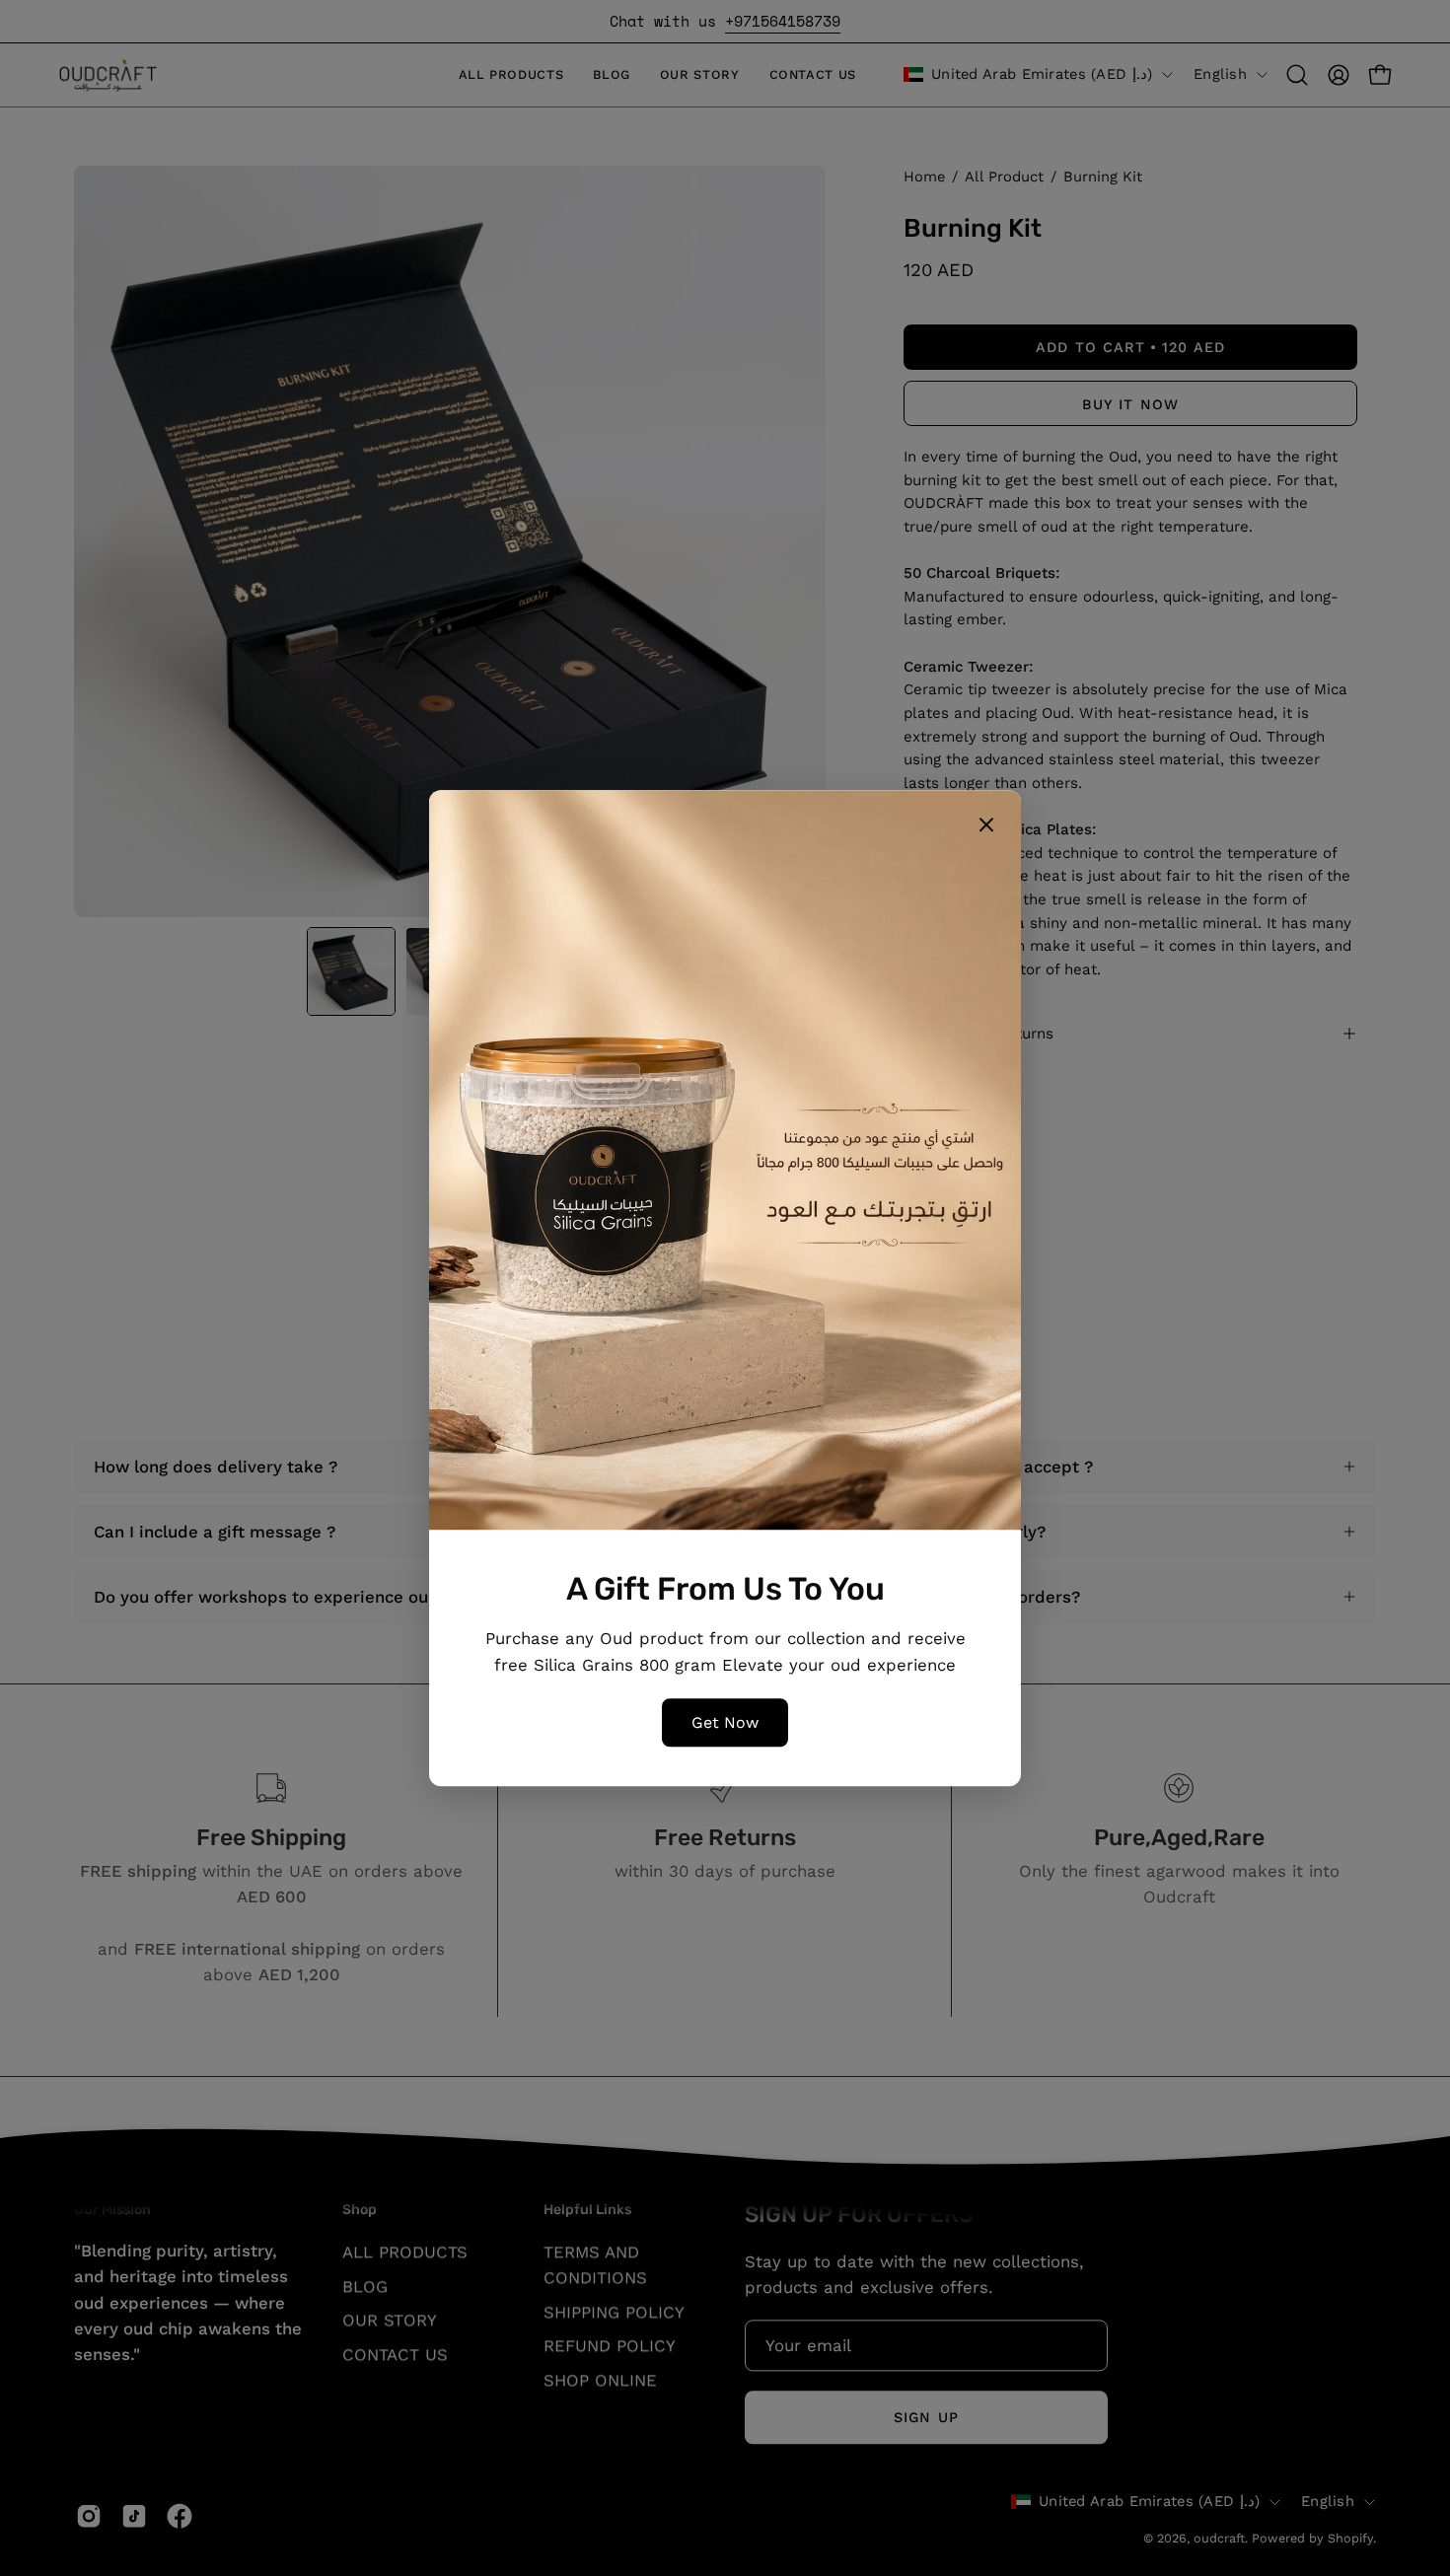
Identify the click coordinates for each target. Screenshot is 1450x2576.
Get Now (725, 1722)
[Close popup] (986, 828)
